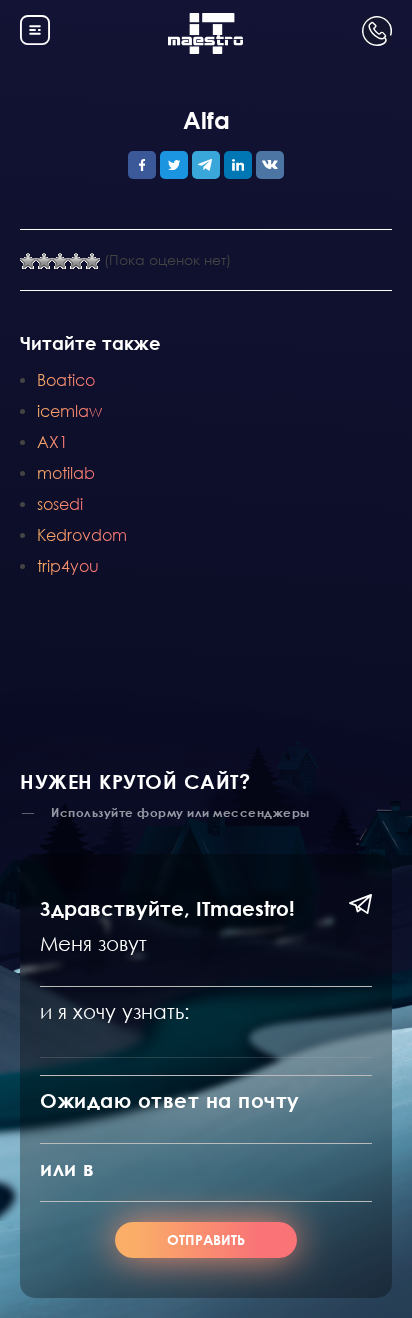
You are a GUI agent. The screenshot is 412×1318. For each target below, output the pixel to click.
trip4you (68, 565)
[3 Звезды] (60, 261)
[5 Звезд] (92, 261)
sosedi (60, 503)
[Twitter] (174, 165)
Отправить (206, 1239)
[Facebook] (142, 165)
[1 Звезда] (28, 261)
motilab (66, 472)
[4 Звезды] (76, 261)
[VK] (270, 165)
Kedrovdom (82, 534)
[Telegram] (206, 165)
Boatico (66, 379)
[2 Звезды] (44, 261)
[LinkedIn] (238, 165)
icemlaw (69, 410)
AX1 (52, 441)
